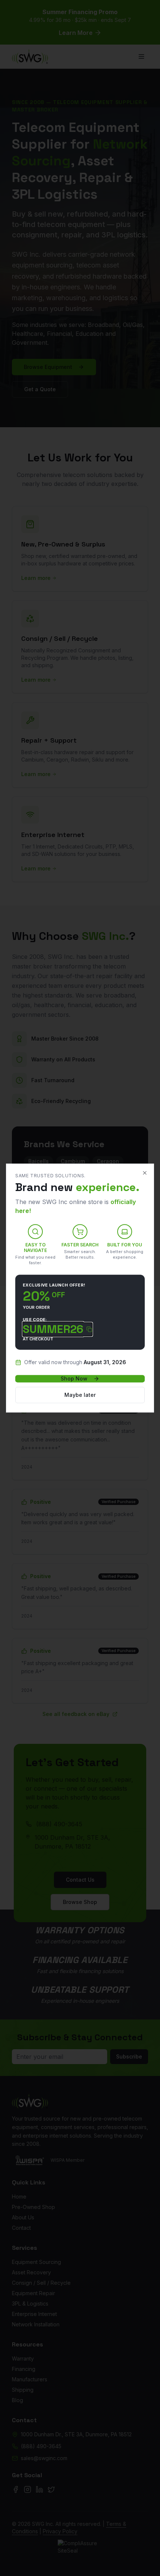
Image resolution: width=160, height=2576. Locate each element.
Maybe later (80, 1395)
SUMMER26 (53, 1329)
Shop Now (74, 1378)
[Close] (145, 1173)
